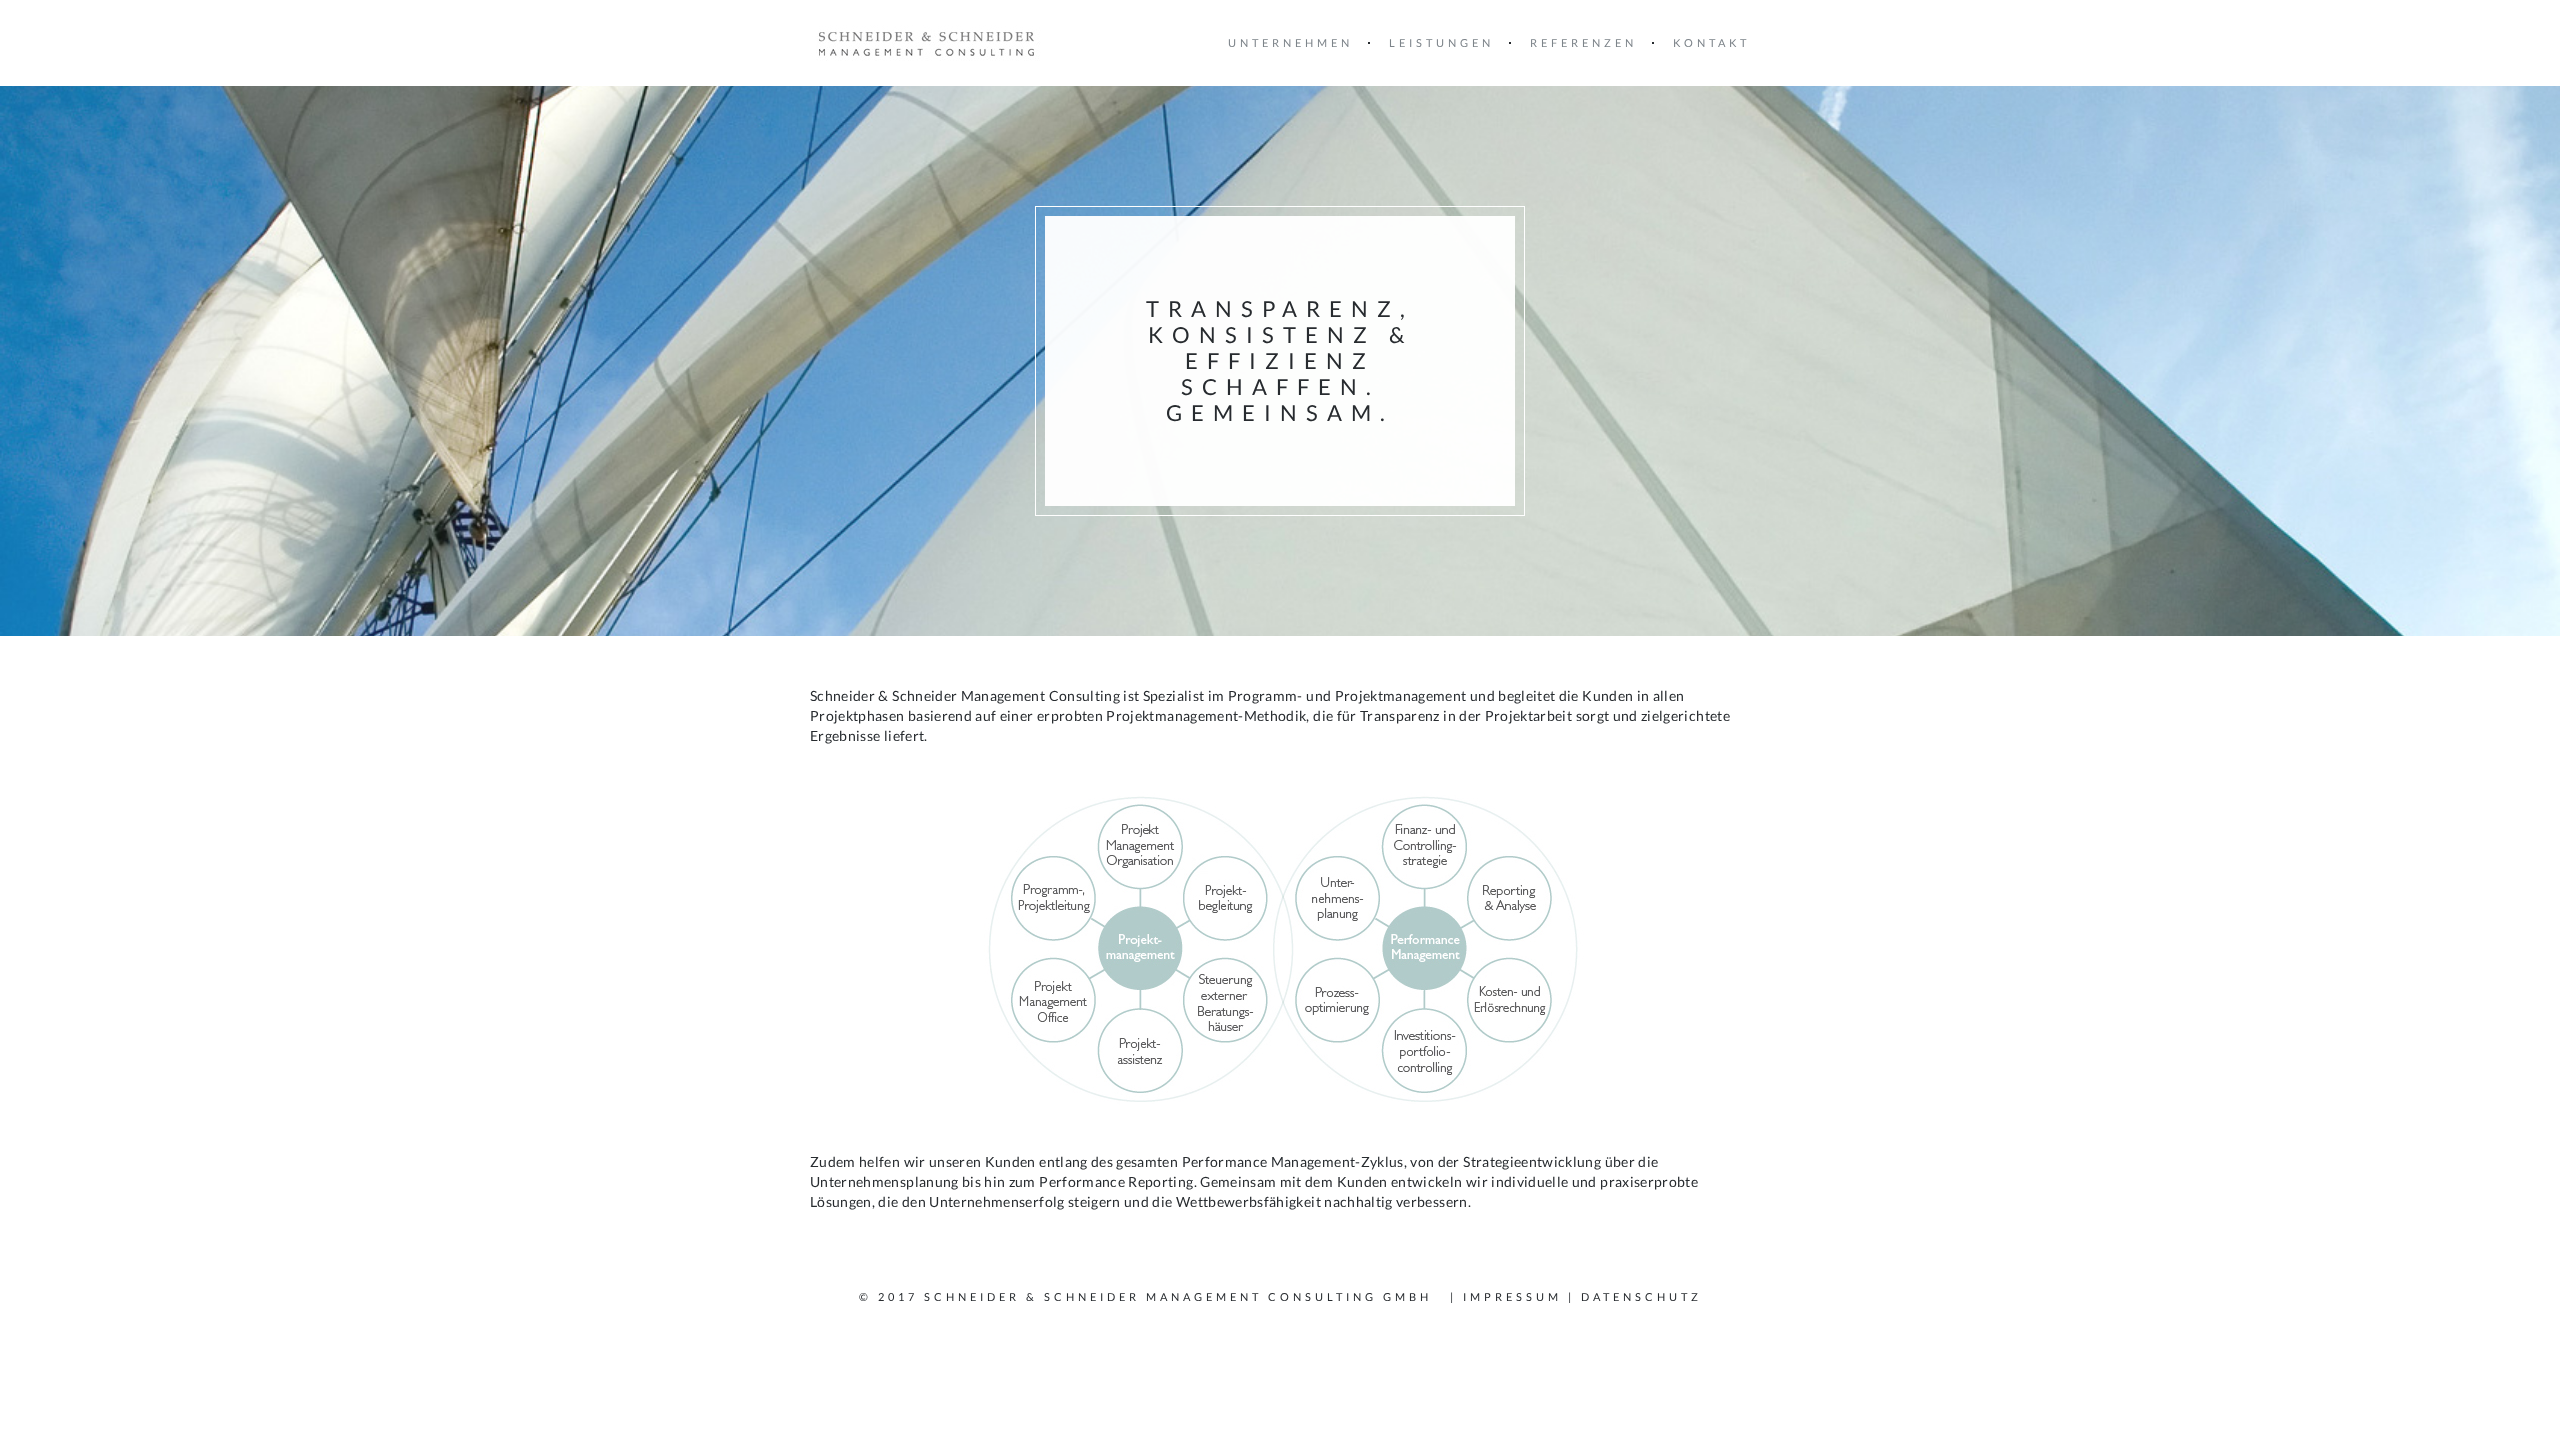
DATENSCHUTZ (1641, 1296)
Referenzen (1583, 42)
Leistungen (1441, 42)
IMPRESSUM (1512, 1296)
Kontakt (1711, 42)
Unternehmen (1290, 42)
